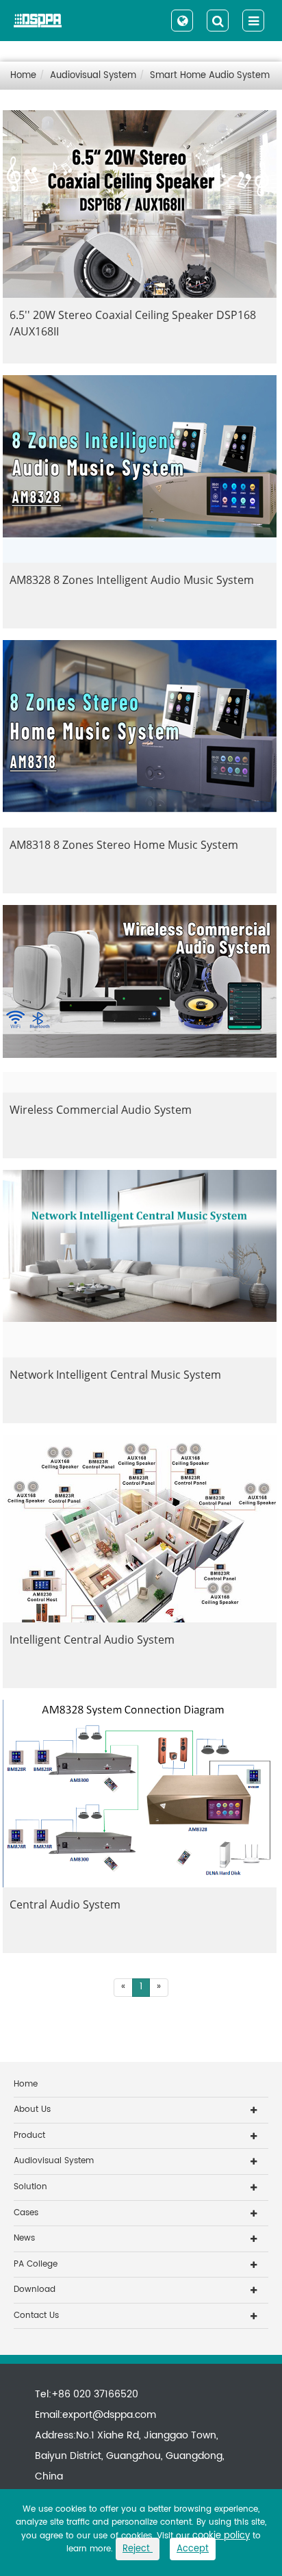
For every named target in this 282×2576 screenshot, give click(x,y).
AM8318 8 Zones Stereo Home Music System (124, 845)
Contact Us (36, 2316)
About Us (32, 2109)
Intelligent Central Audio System (92, 1640)
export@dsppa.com (109, 2415)
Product (29, 2135)
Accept (193, 2549)
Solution (30, 2187)
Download (35, 2290)
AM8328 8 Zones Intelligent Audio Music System (132, 580)
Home (23, 76)
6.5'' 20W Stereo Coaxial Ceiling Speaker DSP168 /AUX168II (133, 323)
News (24, 2238)
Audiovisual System (93, 76)
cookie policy (221, 2536)
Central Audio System (65, 1904)
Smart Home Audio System (210, 76)
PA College (36, 2264)
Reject (138, 2549)
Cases (26, 2213)
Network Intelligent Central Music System (115, 1375)
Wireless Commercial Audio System (101, 1110)
